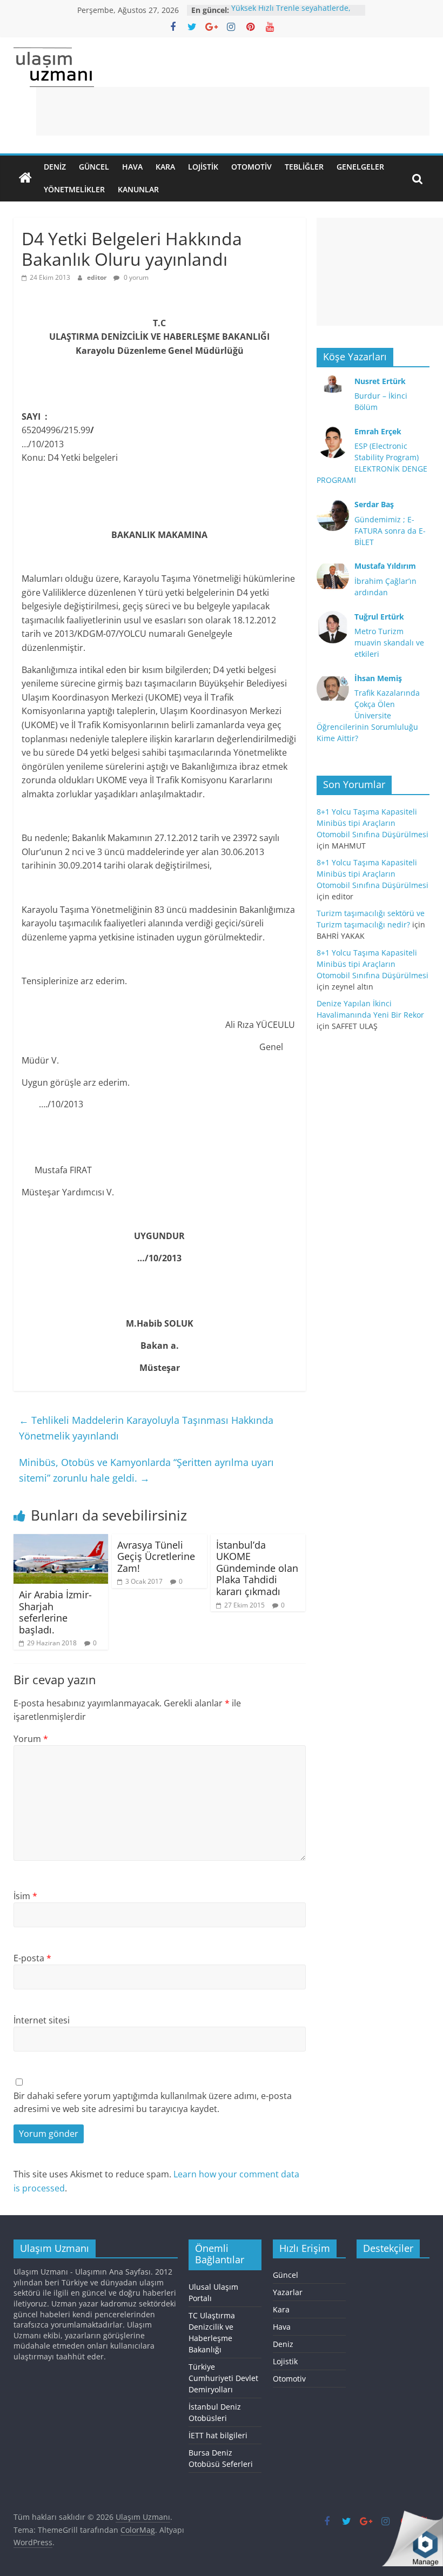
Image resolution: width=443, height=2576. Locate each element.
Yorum (31, 1739)
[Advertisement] (233, 111)
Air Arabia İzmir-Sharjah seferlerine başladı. (55, 1612)
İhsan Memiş (378, 678)
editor (98, 277)
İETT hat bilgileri (218, 2435)
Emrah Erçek (378, 431)
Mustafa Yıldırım (385, 566)
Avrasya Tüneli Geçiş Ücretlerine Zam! (156, 1556)
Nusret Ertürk (380, 381)
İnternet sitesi (42, 2020)
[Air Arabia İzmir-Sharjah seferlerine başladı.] (61, 1541)
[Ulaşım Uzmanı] (25, 178)
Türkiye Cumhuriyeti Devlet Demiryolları (223, 2378)
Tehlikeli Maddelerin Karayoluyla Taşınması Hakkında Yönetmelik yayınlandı (146, 1428)
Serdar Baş (374, 504)
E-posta (32, 1958)
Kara (165, 167)
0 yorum (135, 277)
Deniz (55, 167)
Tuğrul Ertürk (379, 617)
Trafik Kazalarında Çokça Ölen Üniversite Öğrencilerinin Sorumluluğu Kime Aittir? (368, 715)
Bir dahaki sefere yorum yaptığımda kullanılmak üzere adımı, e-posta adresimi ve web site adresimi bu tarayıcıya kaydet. (153, 2102)
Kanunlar (138, 189)
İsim (25, 1896)
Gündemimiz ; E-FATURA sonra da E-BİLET (390, 531)
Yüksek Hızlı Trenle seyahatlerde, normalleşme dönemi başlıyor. (291, 15)
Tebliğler (304, 167)
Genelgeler (360, 167)
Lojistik (203, 167)
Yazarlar (288, 2292)
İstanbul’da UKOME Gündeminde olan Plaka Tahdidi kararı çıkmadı (257, 1568)
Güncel (94, 167)
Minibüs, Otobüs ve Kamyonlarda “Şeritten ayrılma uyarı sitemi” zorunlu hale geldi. (146, 1470)
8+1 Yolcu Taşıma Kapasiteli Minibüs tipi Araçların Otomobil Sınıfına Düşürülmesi (372, 823)
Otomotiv (251, 167)
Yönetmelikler (74, 189)
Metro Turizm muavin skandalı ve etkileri (389, 643)
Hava (132, 167)
